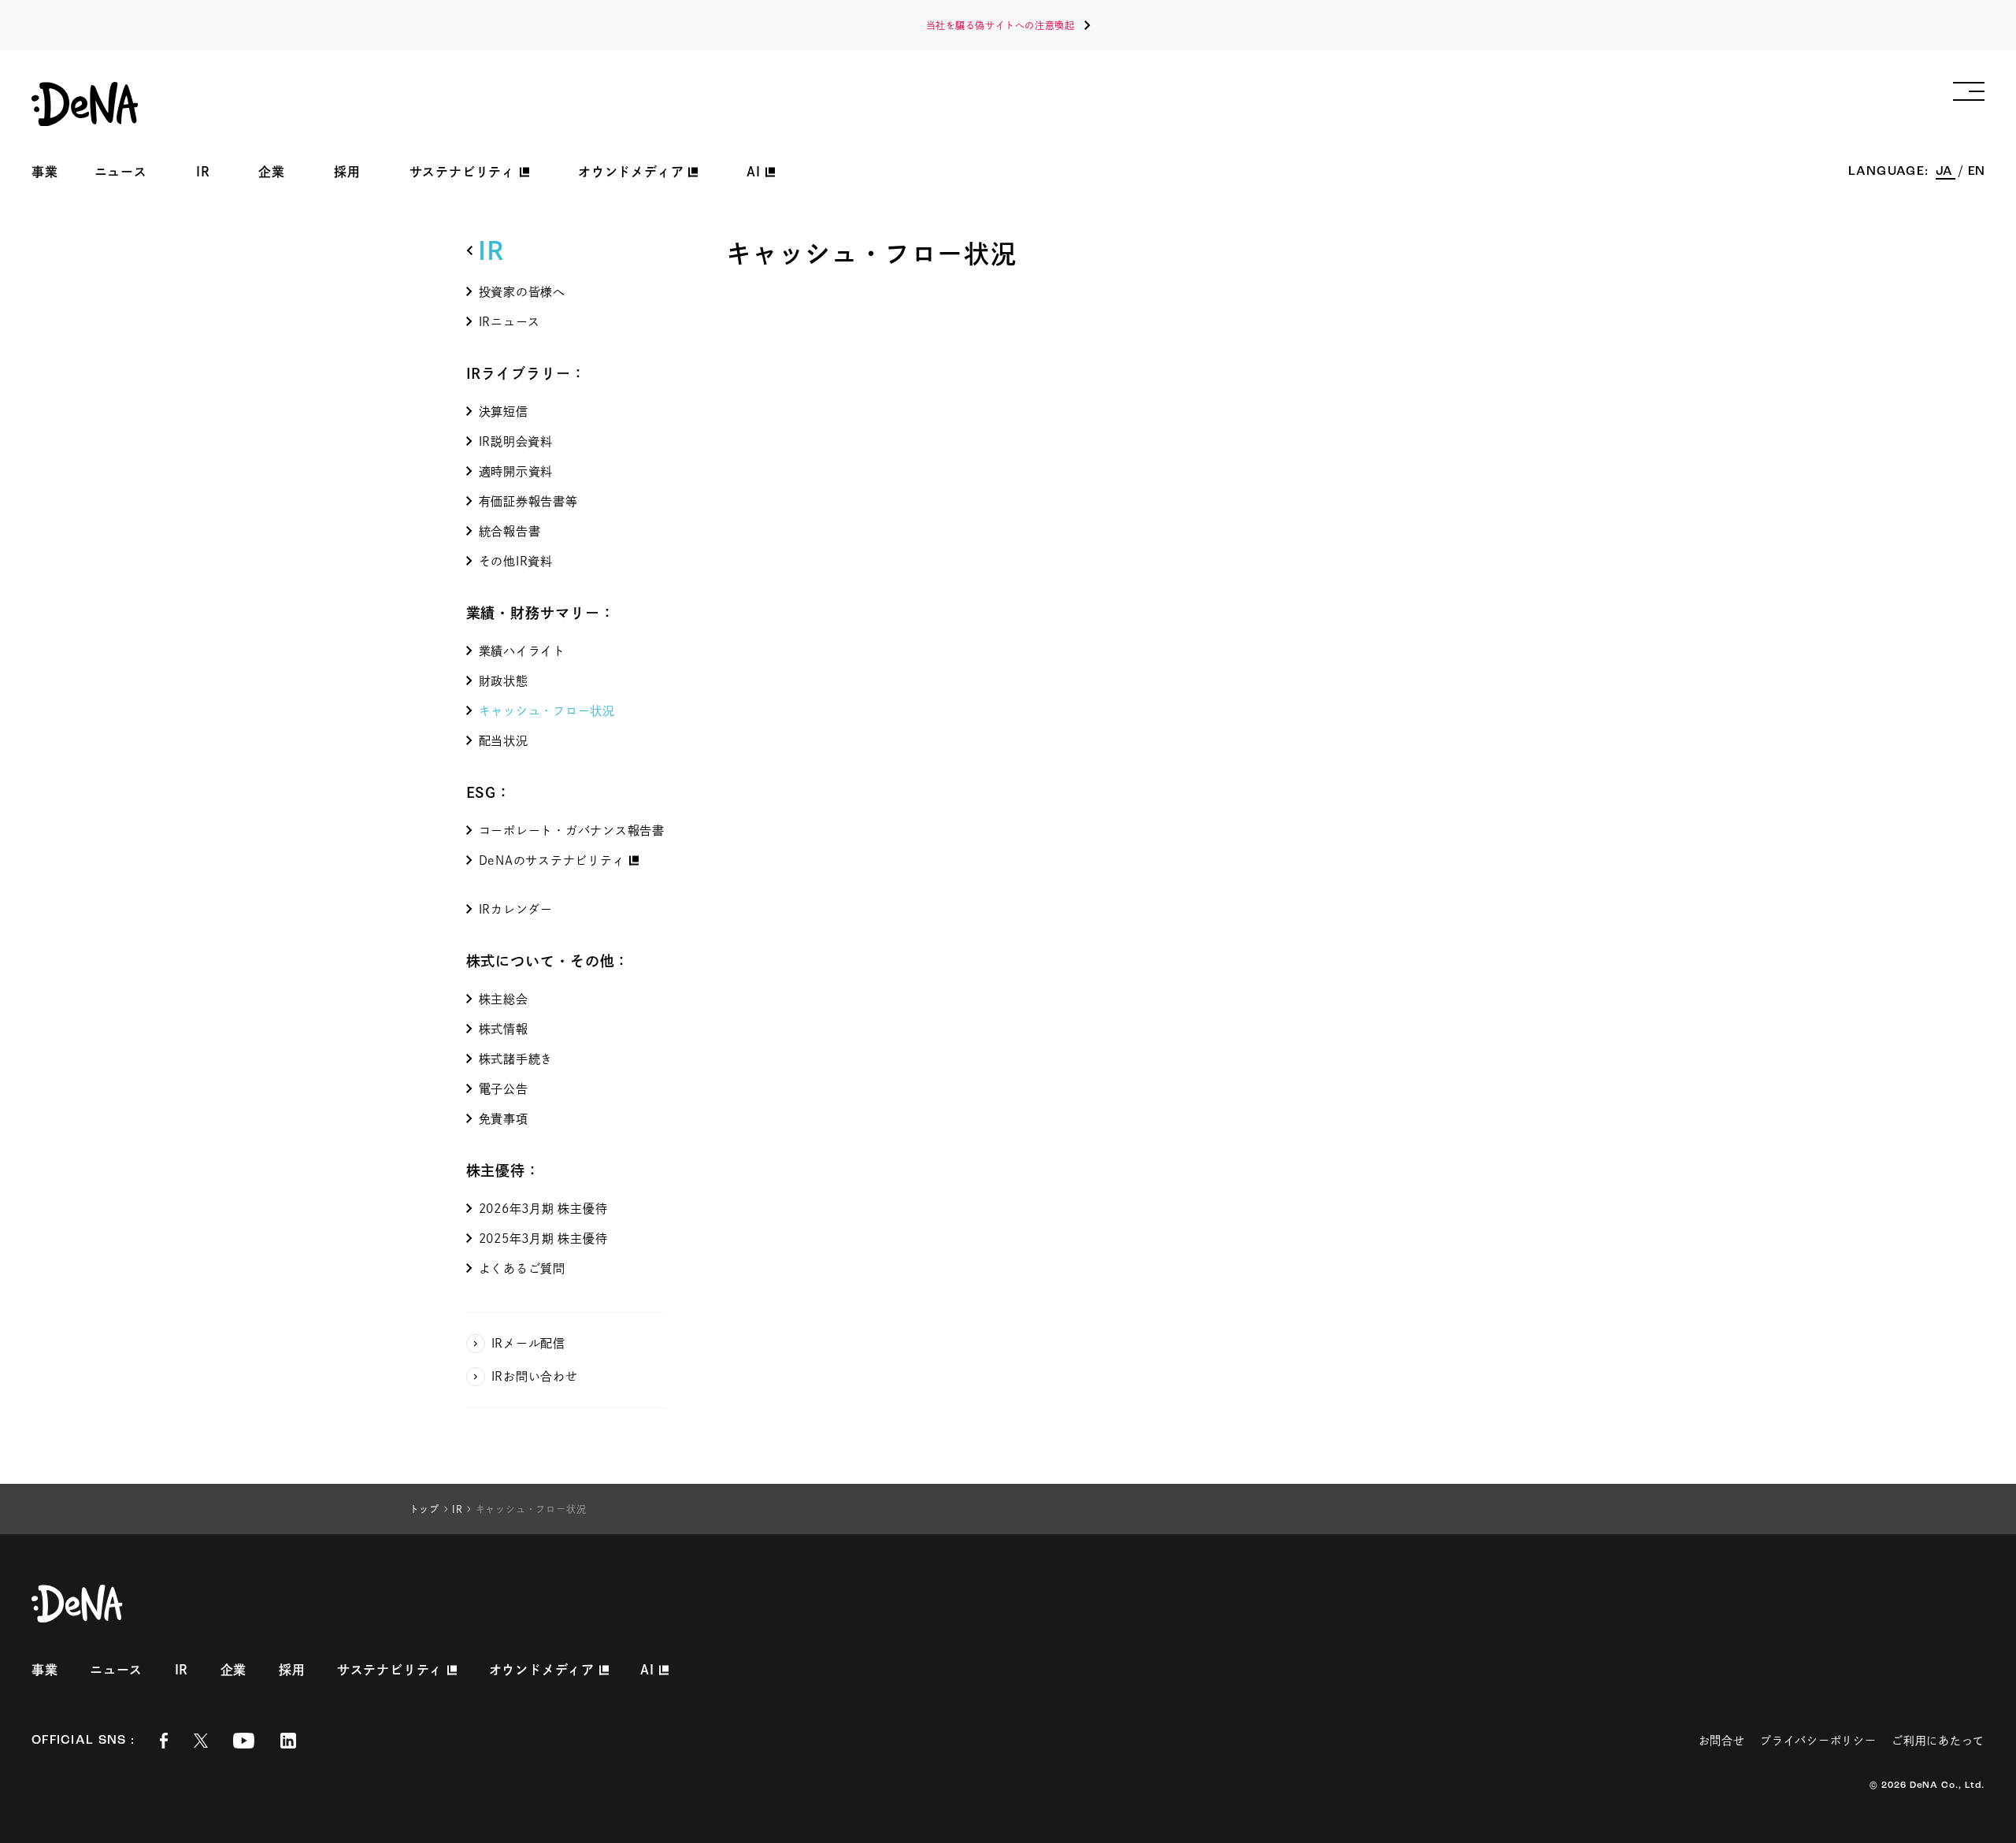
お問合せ (1722, 1741)
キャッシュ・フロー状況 (547, 711)
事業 (45, 172)
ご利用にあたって (1938, 1741)
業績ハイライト (522, 651)
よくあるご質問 (522, 1268)
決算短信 (504, 412)
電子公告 (504, 1089)
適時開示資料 (516, 471)
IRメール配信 (528, 1343)
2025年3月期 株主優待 (543, 1239)
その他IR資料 (516, 561)
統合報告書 (510, 531)
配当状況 (504, 741)
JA (1946, 172)
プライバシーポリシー (1818, 1741)
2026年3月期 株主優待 (543, 1209)
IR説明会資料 (516, 441)
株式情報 (504, 1029)
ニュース (121, 172)
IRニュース (510, 322)
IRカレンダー (516, 909)
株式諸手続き (516, 1059)
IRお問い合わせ (535, 1376)
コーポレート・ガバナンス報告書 (572, 831)
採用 (347, 172)
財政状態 (504, 681)
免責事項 (504, 1119)
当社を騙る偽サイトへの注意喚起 (1001, 25)
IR (203, 172)
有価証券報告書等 (528, 501)
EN (1976, 172)
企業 (272, 172)
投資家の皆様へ (522, 292)
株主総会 (504, 999)
